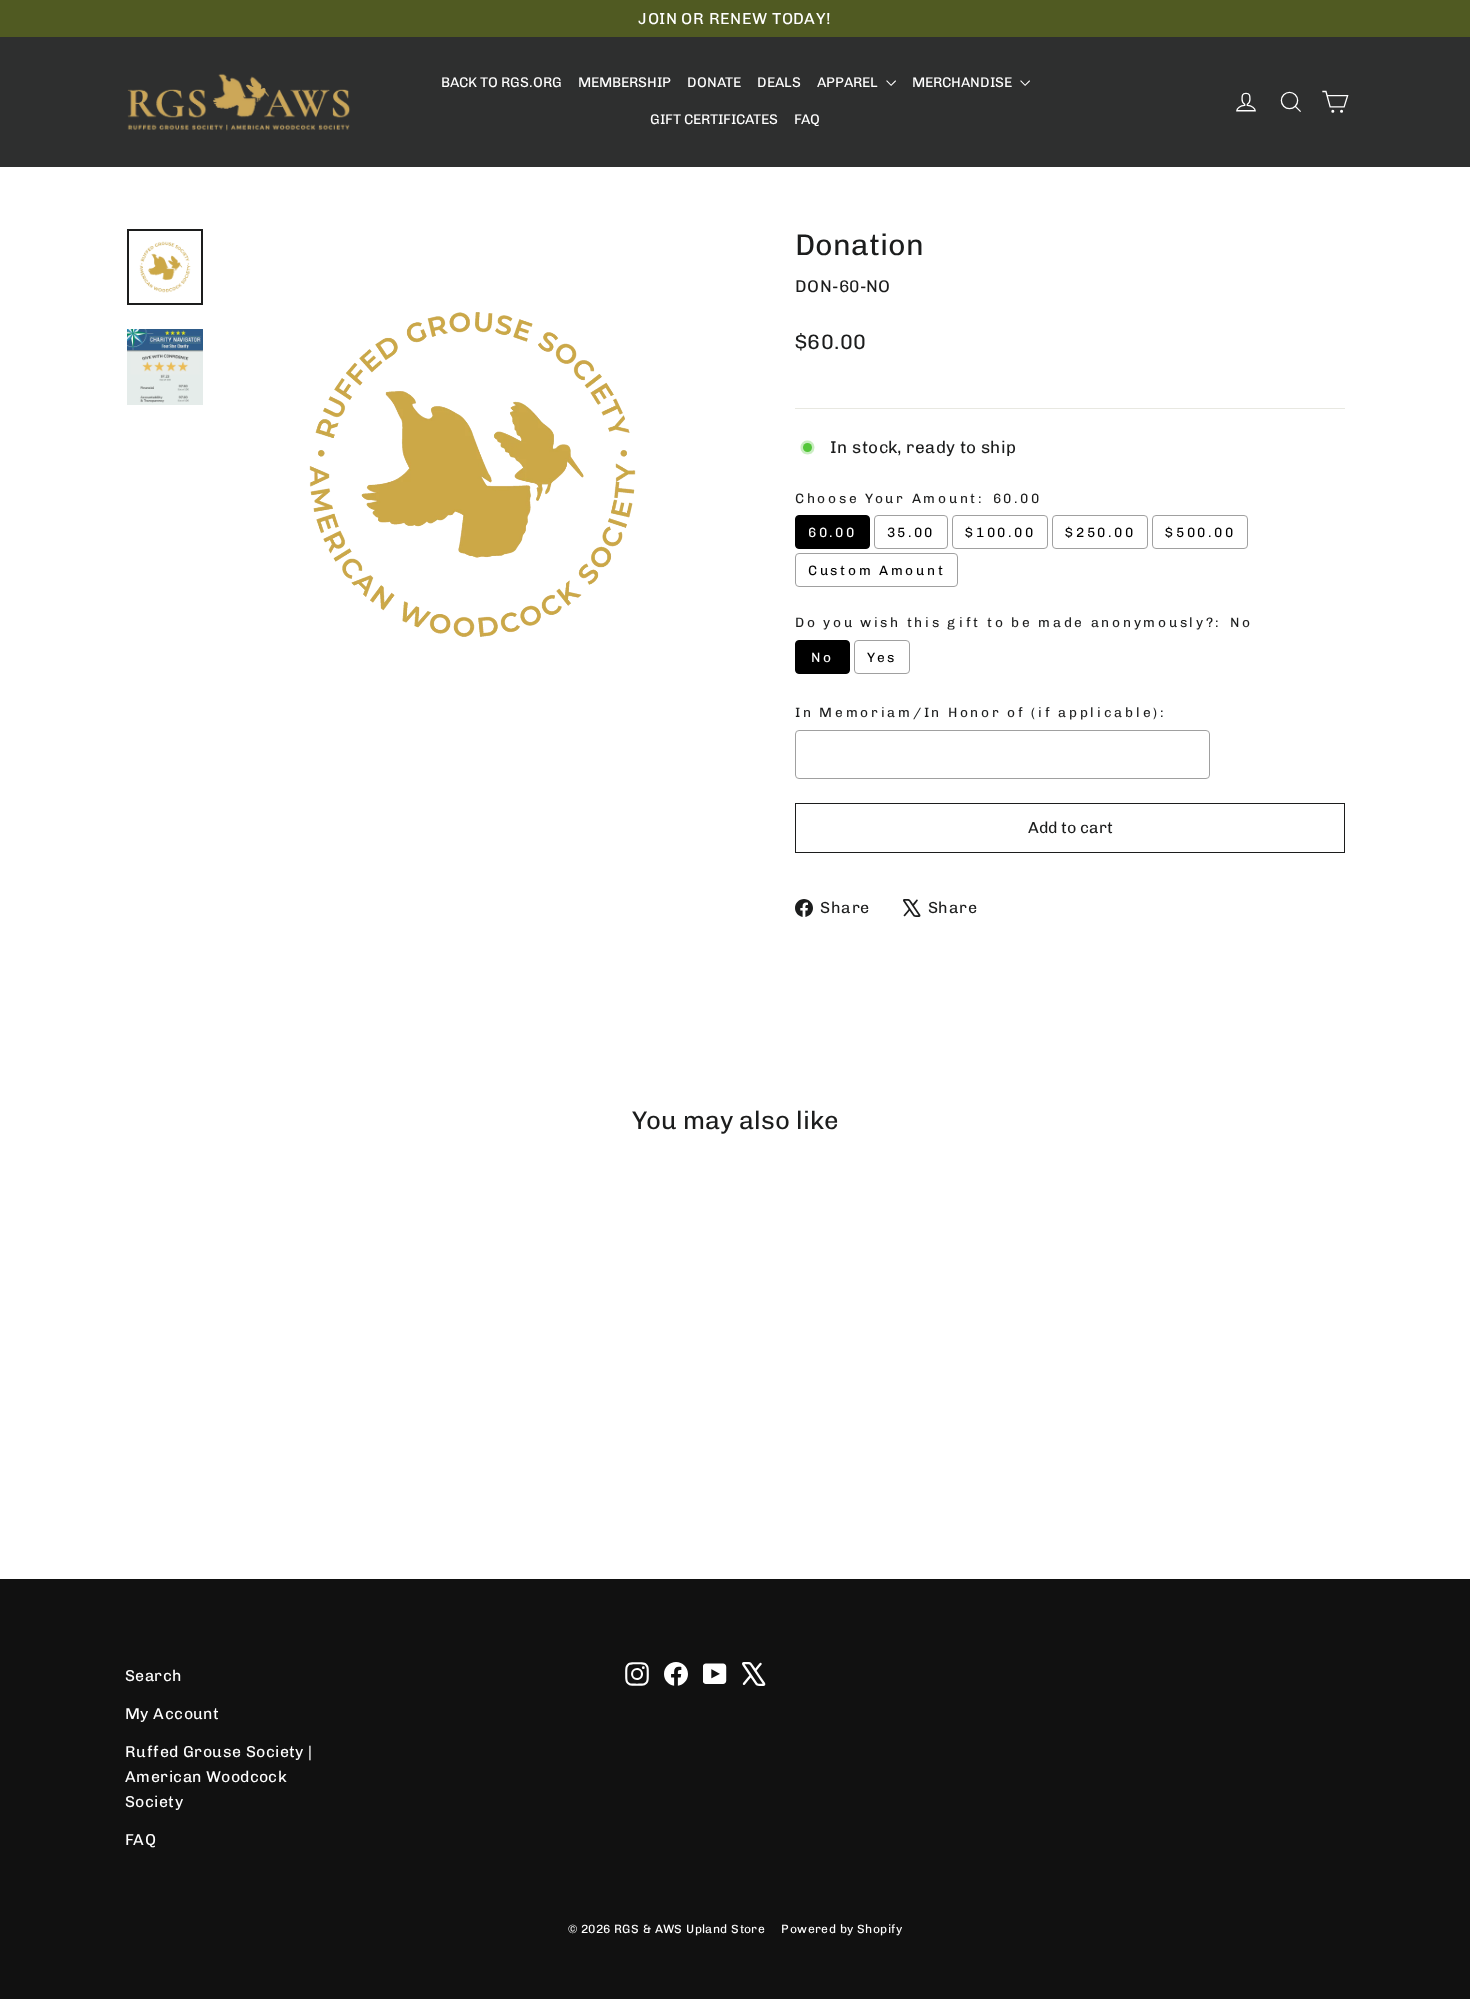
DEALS (779, 82)
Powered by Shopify (841, 1929)
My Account (172, 1713)
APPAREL (849, 82)
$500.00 (1200, 532)
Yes (882, 657)
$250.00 (1100, 532)
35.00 (911, 532)
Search (153, 1675)
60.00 (832, 532)
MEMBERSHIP (624, 82)
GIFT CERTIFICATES (714, 119)
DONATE (714, 82)
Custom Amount (876, 570)
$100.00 (1000, 532)
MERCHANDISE (963, 82)
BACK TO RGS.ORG (501, 82)
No (822, 657)
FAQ (807, 119)
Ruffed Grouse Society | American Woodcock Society (219, 1777)
